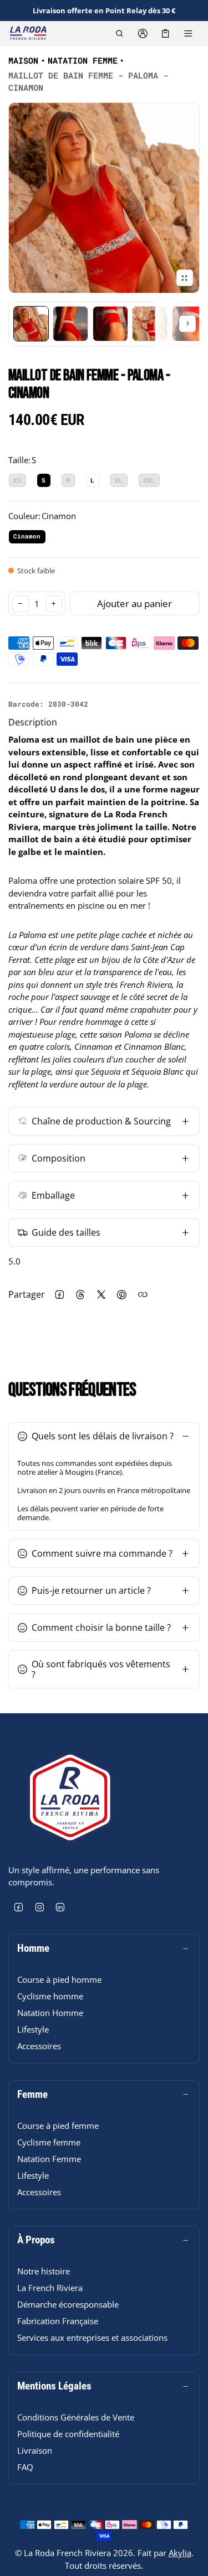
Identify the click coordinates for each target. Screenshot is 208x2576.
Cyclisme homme (50, 1996)
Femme (32, 2095)
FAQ (25, 2467)
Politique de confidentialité (68, 2434)
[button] (120, 33)
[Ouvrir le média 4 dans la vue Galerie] (110, 324)
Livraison (35, 2450)
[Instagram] (40, 1908)
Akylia (180, 2553)
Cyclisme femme (49, 2142)
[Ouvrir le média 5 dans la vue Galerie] (150, 324)
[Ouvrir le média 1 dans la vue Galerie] (31, 324)
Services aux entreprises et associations (92, 2337)
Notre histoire (44, 2271)
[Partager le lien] (143, 1295)
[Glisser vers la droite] (187, 324)
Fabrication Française (58, 2321)
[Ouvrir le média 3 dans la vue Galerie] (70, 324)
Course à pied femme (58, 2126)
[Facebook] (19, 1908)
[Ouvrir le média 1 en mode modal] (104, 198)
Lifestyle (33, 2029)
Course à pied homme (59, 1979)
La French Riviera (50, 2288)
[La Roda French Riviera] (28, 33)
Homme (33, 1948)
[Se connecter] (142, 33)
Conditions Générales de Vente (76, 2417)
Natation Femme (83, 60)
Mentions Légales (54, 2386)
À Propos (36, 2240)
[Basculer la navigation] (188, 33)
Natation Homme (50, 2013)
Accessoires (39, 2046)
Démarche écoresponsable (68, 2304)
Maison (23, 60)
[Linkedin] (60, 1908)
